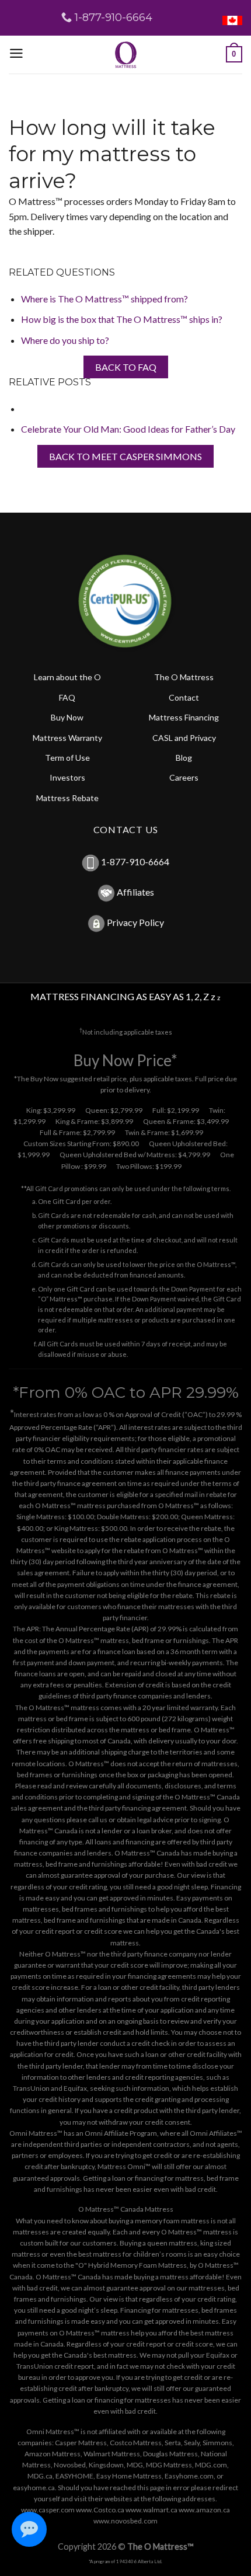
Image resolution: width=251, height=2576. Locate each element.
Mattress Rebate (67, 798)
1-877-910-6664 (135, 861)
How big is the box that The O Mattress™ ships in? (122, 319)
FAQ (67, 697)
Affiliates (135, 892)
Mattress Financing (184, 717)
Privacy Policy (135, 922)
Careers (184, 777)
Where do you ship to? (65, 340)
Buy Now (67, 717)
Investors (67, 777)
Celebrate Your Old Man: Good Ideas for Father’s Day (128, 429)
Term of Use (67, 758)
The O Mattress (184, 677)
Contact (184, 697)
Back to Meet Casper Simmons (125, 456)
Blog (184, 758)
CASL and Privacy (184, 738)
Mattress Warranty (67, 738)
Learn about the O (67, 677)
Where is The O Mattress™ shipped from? (104, 299)
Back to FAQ (126, 367)
